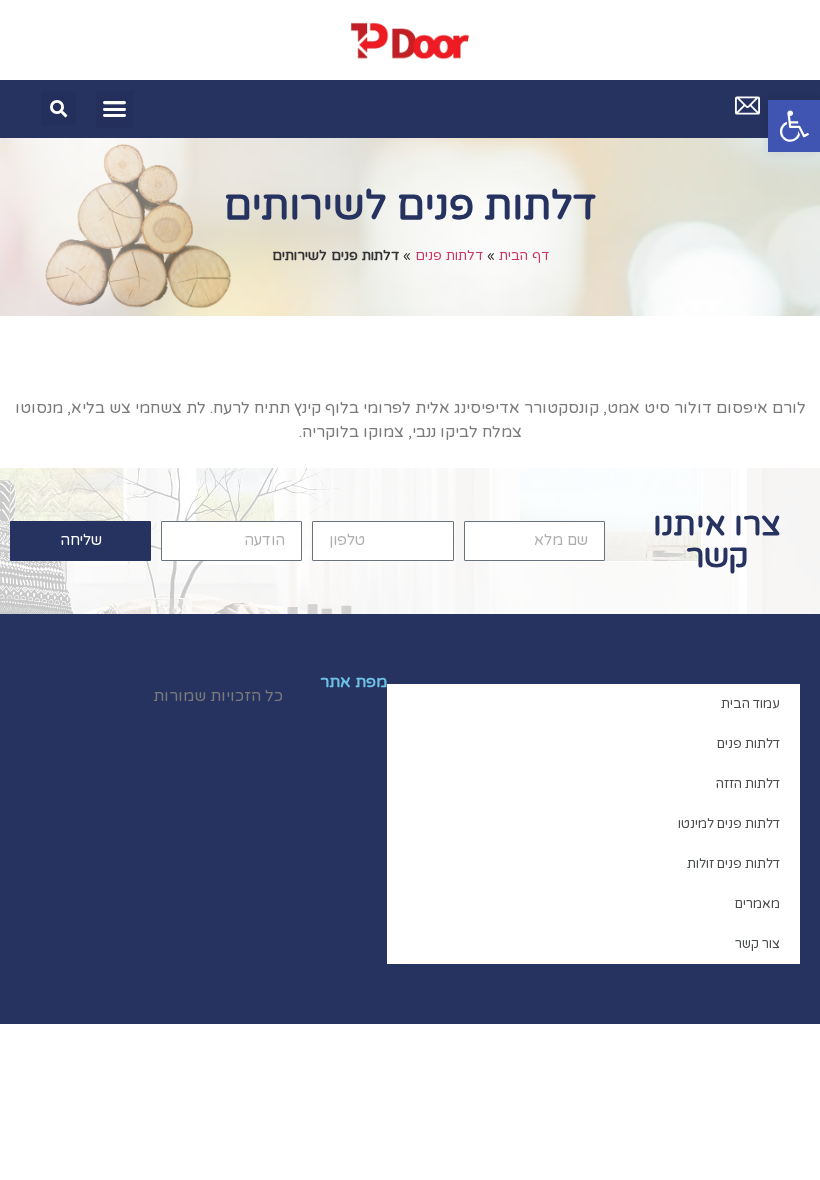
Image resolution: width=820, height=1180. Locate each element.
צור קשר (757, 944)
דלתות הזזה (748, 784)
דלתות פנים (449, 256)
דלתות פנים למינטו (729, 824)
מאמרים (757, 904)
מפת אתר (353, 682)
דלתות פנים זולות (733, 864)
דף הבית (524, 256)
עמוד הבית (750, 704)
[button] (794, 126)
